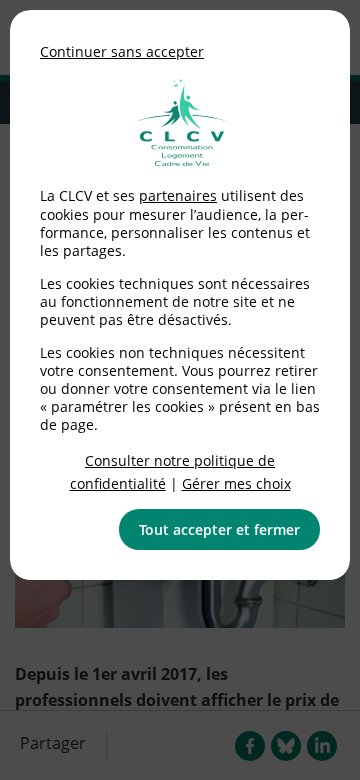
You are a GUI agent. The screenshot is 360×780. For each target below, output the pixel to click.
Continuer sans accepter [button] (122, 51)
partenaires (178, 195)
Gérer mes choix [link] (236, 483)
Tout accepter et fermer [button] (219, 529)
